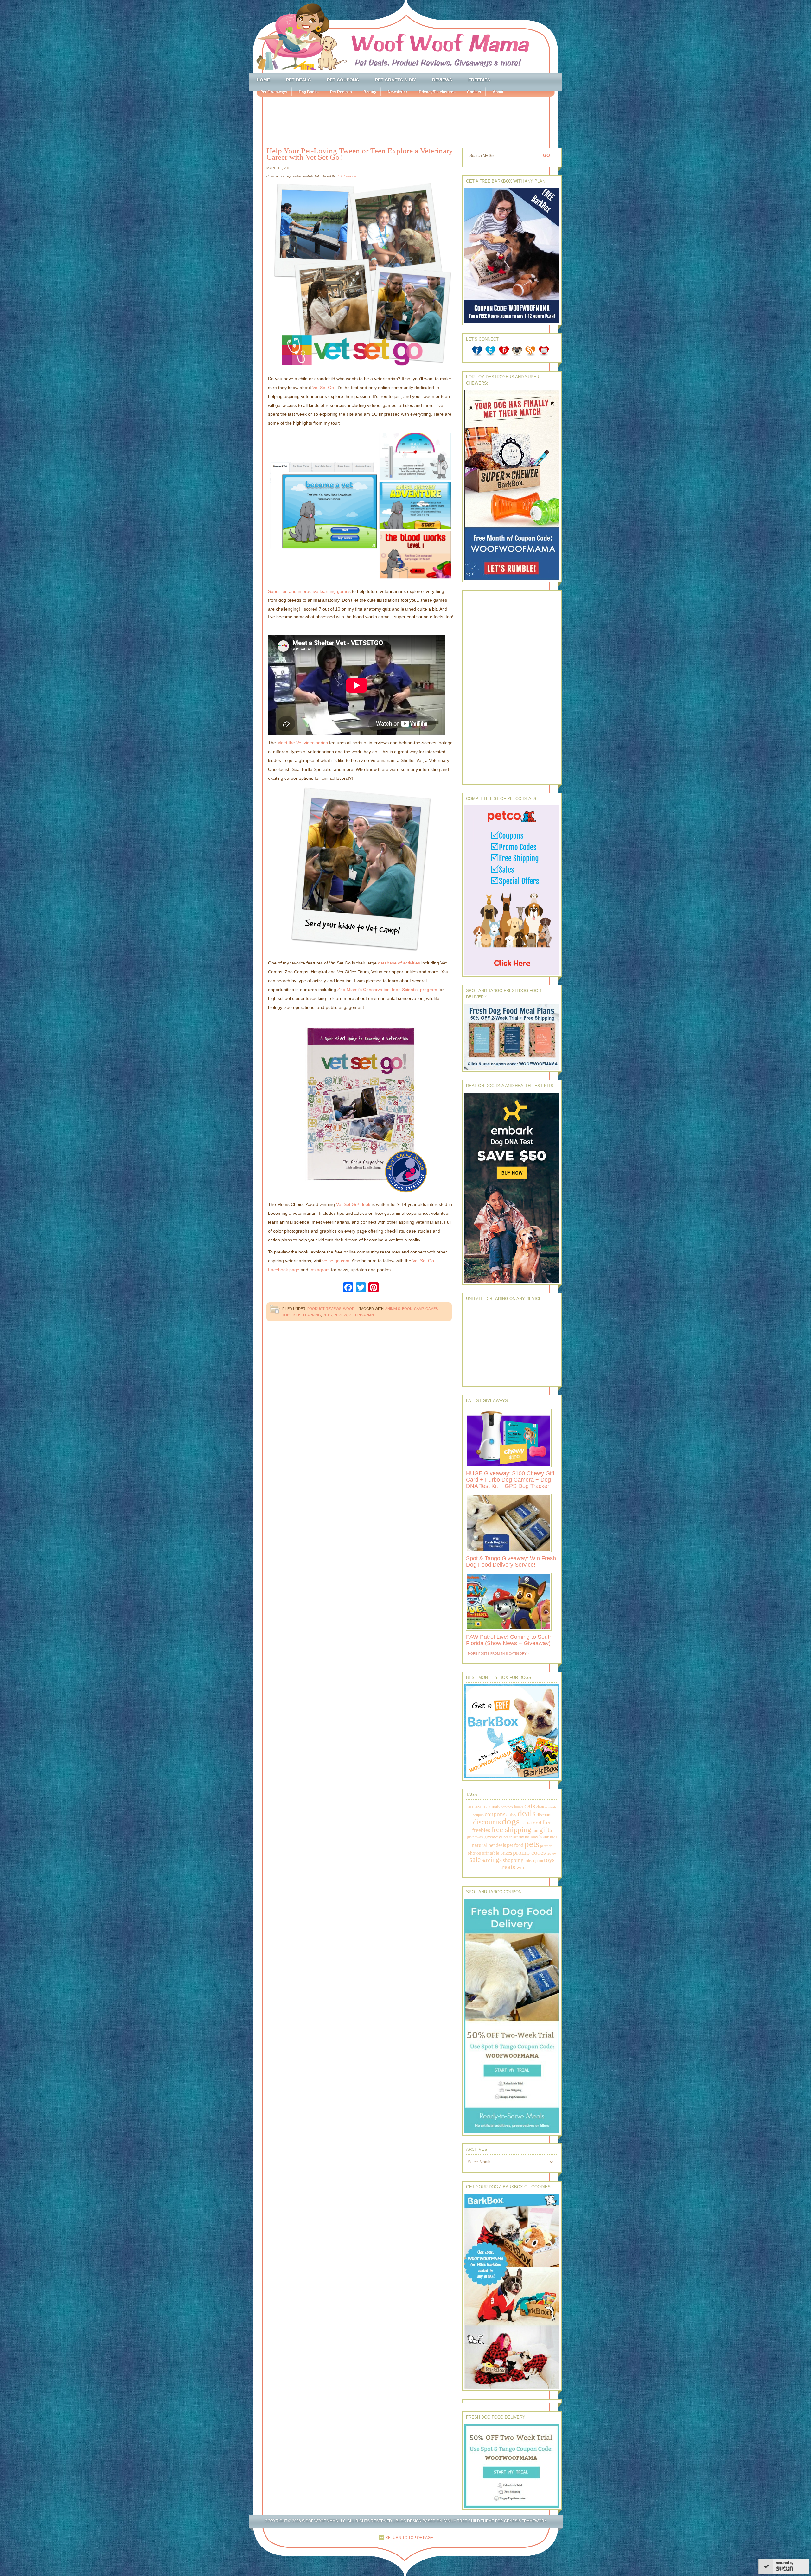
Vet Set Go (323, 388)
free (547, 1822)
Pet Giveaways (274, 92)
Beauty (370, 92)
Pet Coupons (343, 80)
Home (263, 80)
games (432, 1309)
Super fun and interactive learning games (309, 591)
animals (393, 1309)
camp (419, 1309)
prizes (506, 1853)
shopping (513, 1860)
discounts (487, 1822)
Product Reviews (324, 1309)
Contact (474, 92)
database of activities (399, 963)
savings (492, 1860)
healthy (519, 1837)
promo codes (529, 1852)
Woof (349, 1309)
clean (540, 1807)
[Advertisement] (412, 117)
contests (551, 1807)
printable (491, 1853)
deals (527, 1813)
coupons (495, 1814)
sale (475, 1859)
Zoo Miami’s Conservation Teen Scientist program (387, 990)
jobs (287, 1315)
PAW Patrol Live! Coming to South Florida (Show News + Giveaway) (509, 1640)
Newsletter (398, 92)
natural (480, 1845)
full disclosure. (348, 176)
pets (327, 1315)
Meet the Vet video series (303, 743)
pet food (515, 1845)
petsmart (546, 1846)
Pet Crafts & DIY (396, 80)
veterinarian (361, 1315)
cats (530, 1806)
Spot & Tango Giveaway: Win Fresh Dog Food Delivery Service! (511, 1561)
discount (544, 1815)
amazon (476, 1806)
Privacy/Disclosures (437, 92)
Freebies (479, 80)
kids (297, 1315)
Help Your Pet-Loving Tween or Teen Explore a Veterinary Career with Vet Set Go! (360, 154)
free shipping (511, 1829)
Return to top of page (409, 2538)
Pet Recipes (341, 92)
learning (312, 1315)
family (525, 1823)
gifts (546, 1830)
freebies (481, 1830)
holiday (532, 1837)
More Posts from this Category (497, 1653)
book (407, 1309)
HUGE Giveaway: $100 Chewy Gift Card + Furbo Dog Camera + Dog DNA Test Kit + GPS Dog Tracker (510, 1480)
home (544, 1837)
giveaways (493, 1837)
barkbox (507, 1807)
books (519, 1807)
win (520, 1867)
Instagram (320, 1270)
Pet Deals (298, 80)
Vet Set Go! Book (353, 1204)
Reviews (442, 80)
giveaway (475, 1837)
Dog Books (309, 92)
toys (549, 1860)
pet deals (497, 1845)
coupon (478, 1815)
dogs (511, 1821)
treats (508, 1867)
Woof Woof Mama (405, 36)
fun (535, 1831)
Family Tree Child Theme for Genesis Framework (495, 2521)
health (508, 1837)
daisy (511, 1814)
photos (474, 1853)
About (498, 92)
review (340, 1315)
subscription (534, 1861)
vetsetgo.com (336, 1261)
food (536, 1823)
